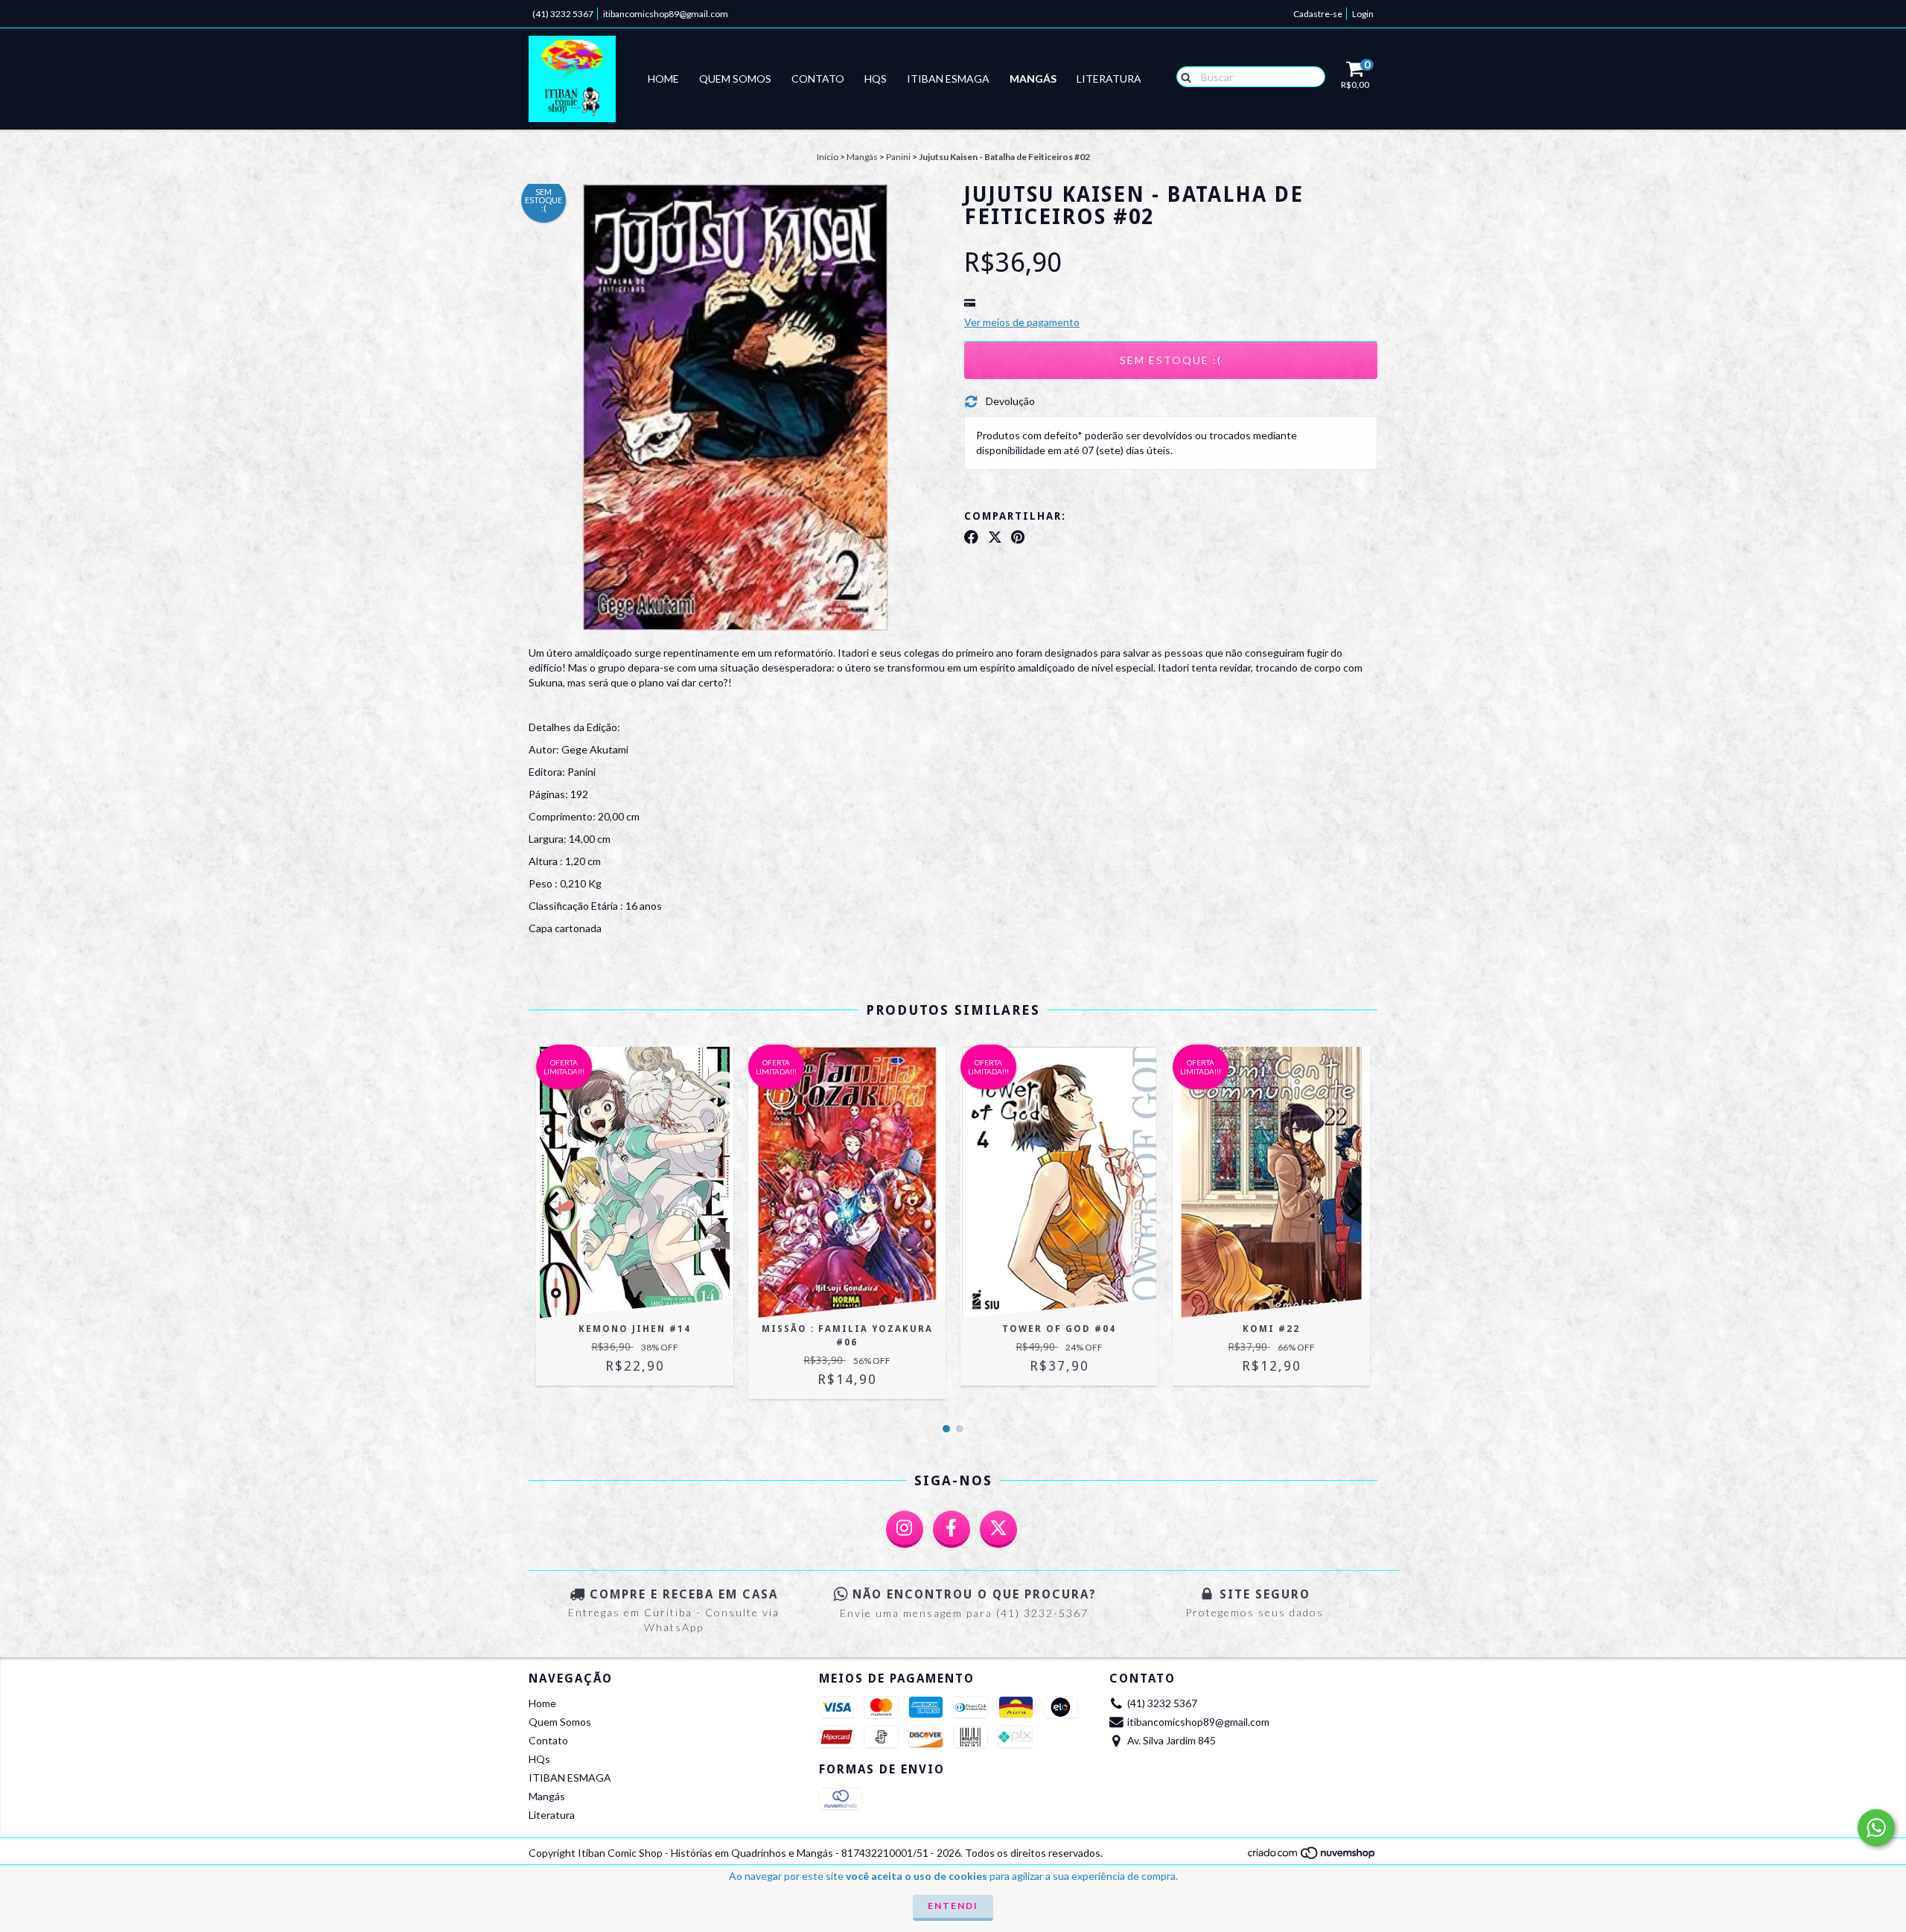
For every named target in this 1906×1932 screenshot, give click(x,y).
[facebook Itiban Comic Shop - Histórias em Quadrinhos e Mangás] (952, 1529)
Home (663, 79)
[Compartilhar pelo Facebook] (971, 537)
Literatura (1109, 79)
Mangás (1033, 79)
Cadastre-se (1318, 14)
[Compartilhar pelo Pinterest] (1018, 537)
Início (828, 157)
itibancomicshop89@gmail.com (666, 14)
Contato (818, 79)
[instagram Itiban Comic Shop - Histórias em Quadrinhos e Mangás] (905, 1529)
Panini (898, 157)
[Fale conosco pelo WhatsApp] (1876, 1828)
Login (1363, 14)
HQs (876, 79)
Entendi (953, 1906)
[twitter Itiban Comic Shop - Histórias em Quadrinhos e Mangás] (998, 1529)
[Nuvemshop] (1312, 1857)
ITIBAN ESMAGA (948, 79)
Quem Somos (735, 79)
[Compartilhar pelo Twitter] (995, 537)
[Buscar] (1183, 76)
